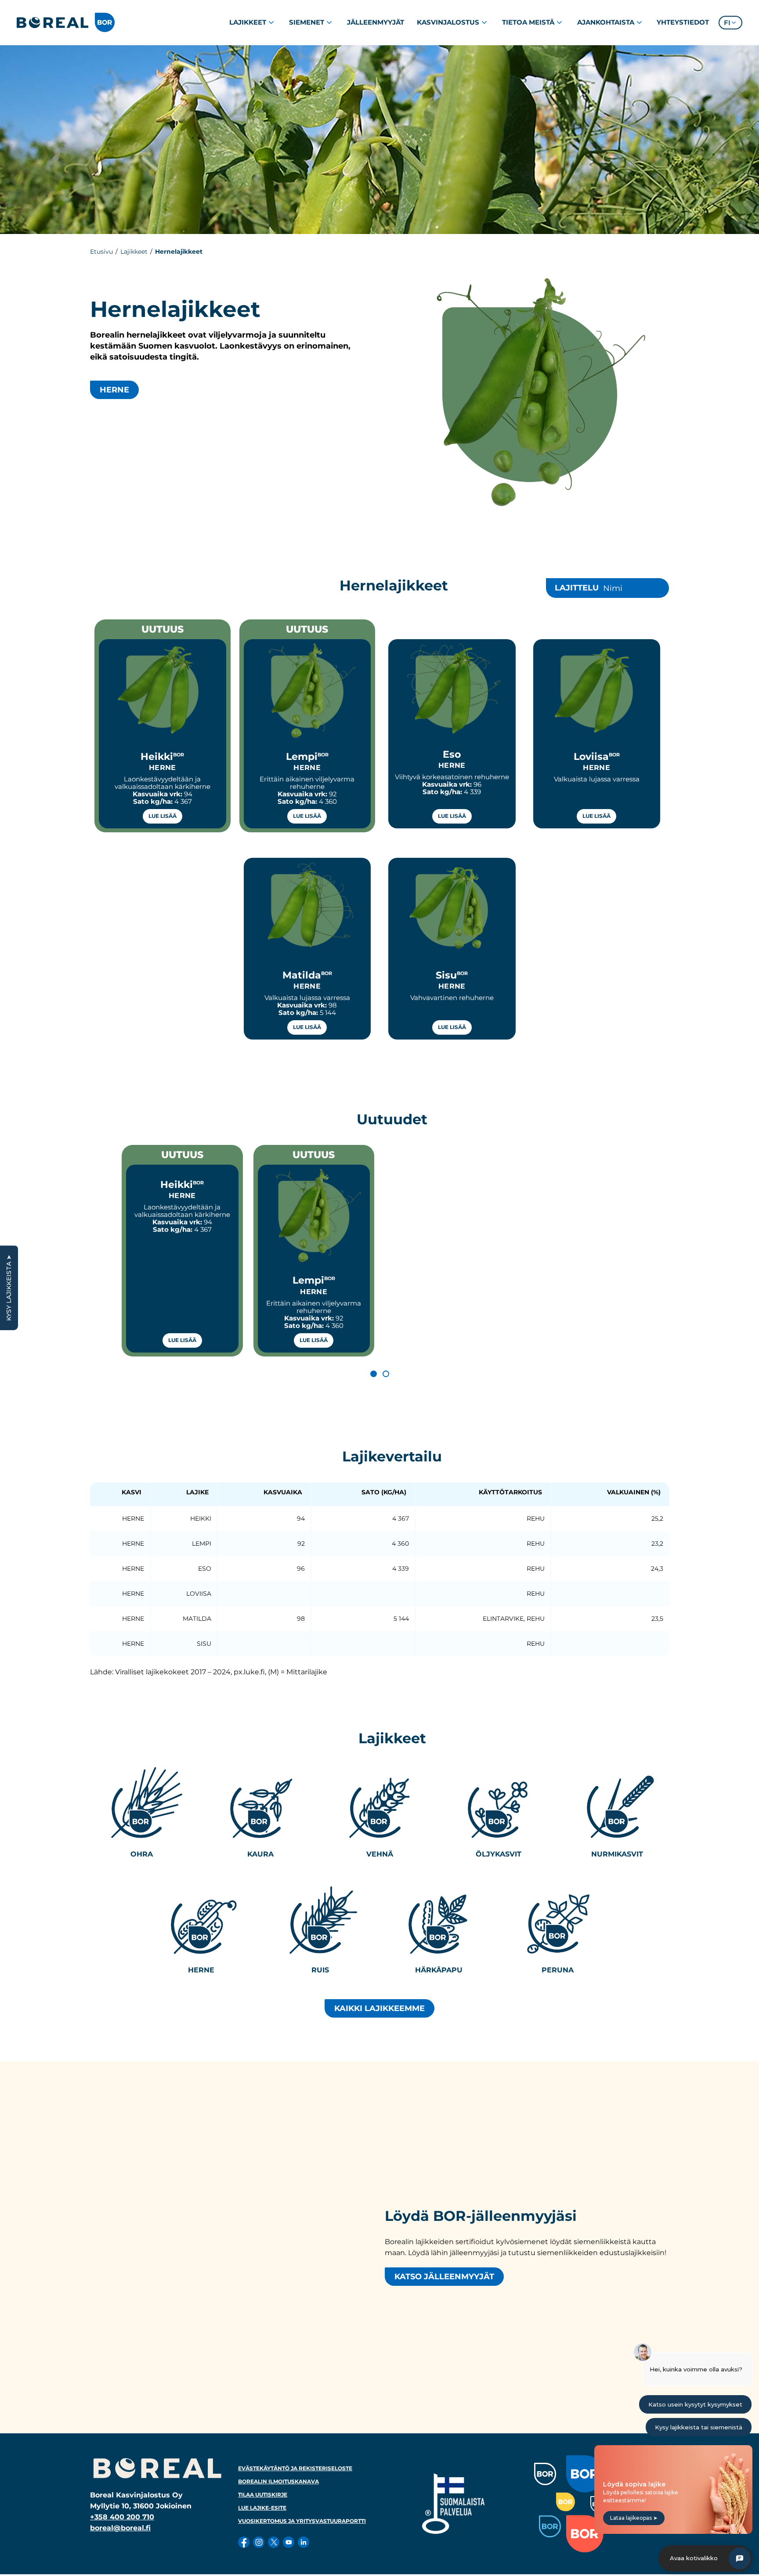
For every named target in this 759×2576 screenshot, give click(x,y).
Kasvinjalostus (448, 22)
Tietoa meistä (528, 22)
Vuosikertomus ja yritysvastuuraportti (302, 2521)
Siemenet (307, 22)
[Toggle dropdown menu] (271, 22)
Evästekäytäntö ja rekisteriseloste (295, 2468)
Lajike (197, 1492)
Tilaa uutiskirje (263, 2495)
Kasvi (132, 1492)
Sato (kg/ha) (384, 1492)
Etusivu (101, 252)
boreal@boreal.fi (120, 2528)
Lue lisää (163, 816)
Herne (114, 390)
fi (727, 23)
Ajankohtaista (606, 22)
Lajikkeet (248, 22)
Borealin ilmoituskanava (278, 2481)
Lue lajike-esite (262, 2508)
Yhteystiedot (683, 22)
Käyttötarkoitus (510, 1492)
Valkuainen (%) (634, 1492)
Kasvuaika (283, 1492)
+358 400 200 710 (122, 2517)
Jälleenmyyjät (376, 22)
